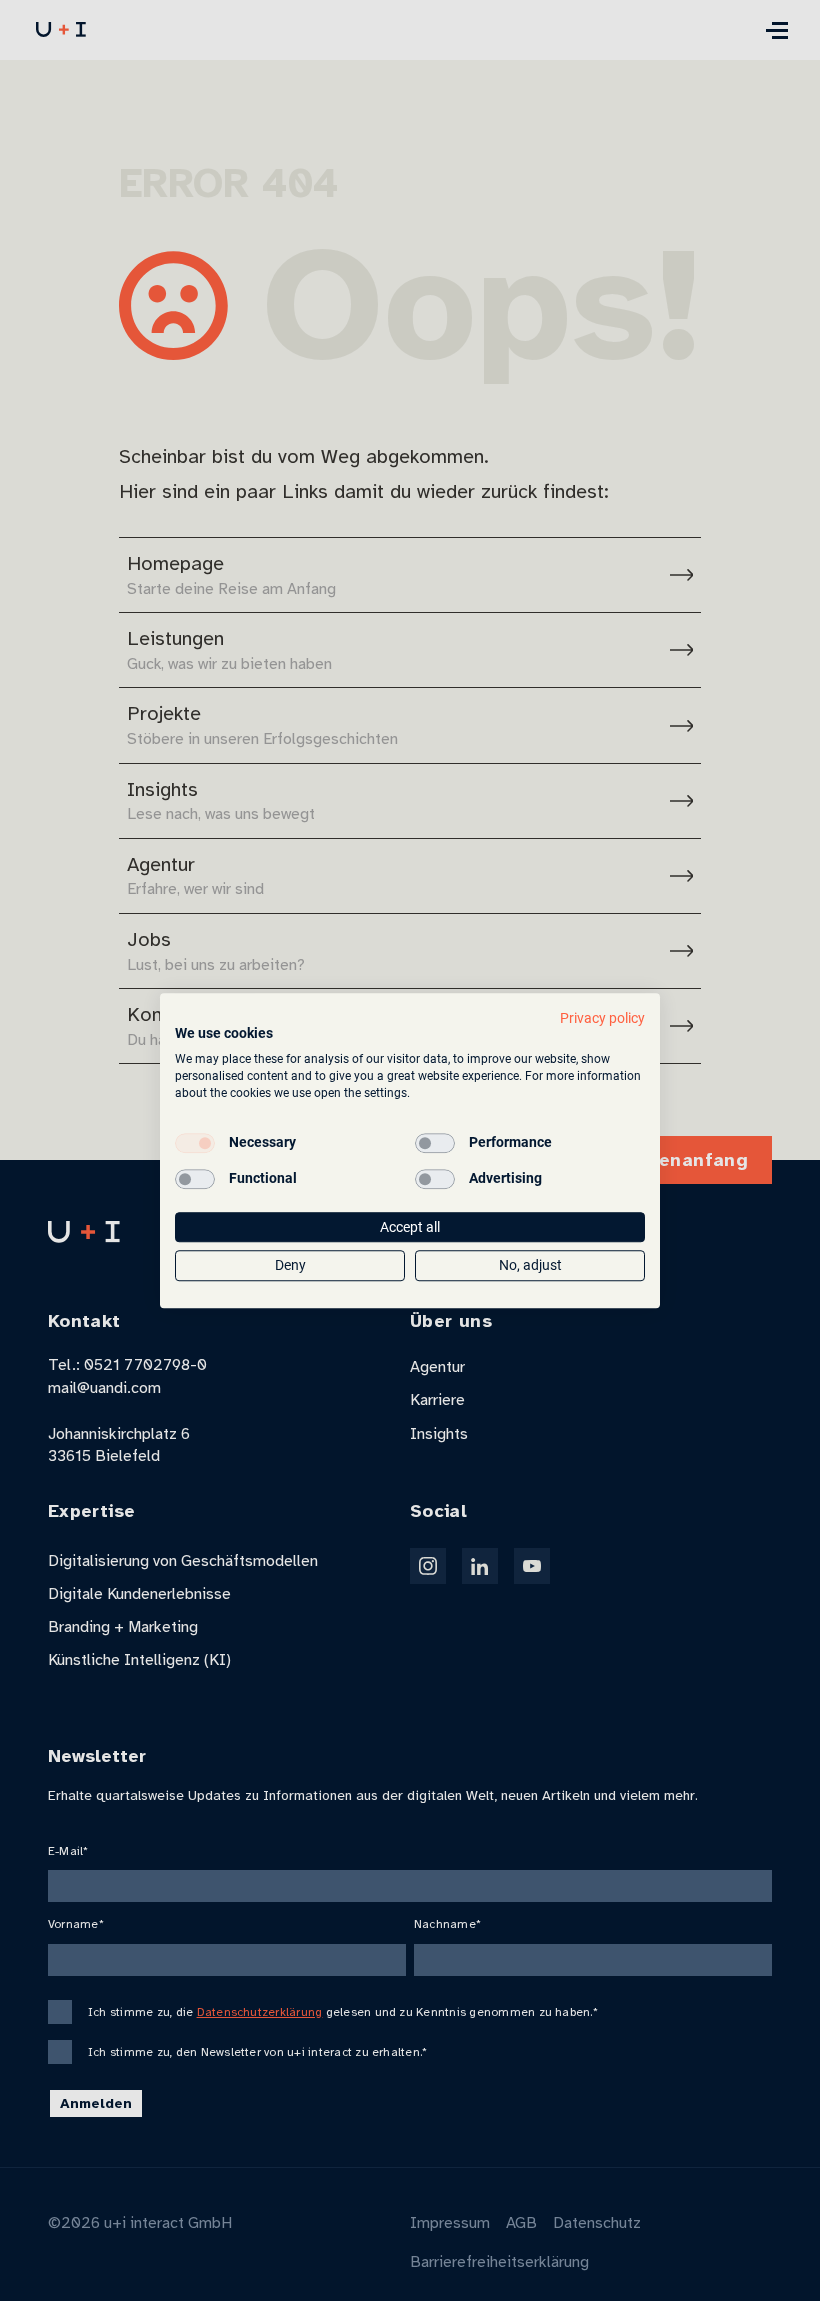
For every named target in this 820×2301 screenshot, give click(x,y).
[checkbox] (195, 1143)
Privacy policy (602, 1018)
